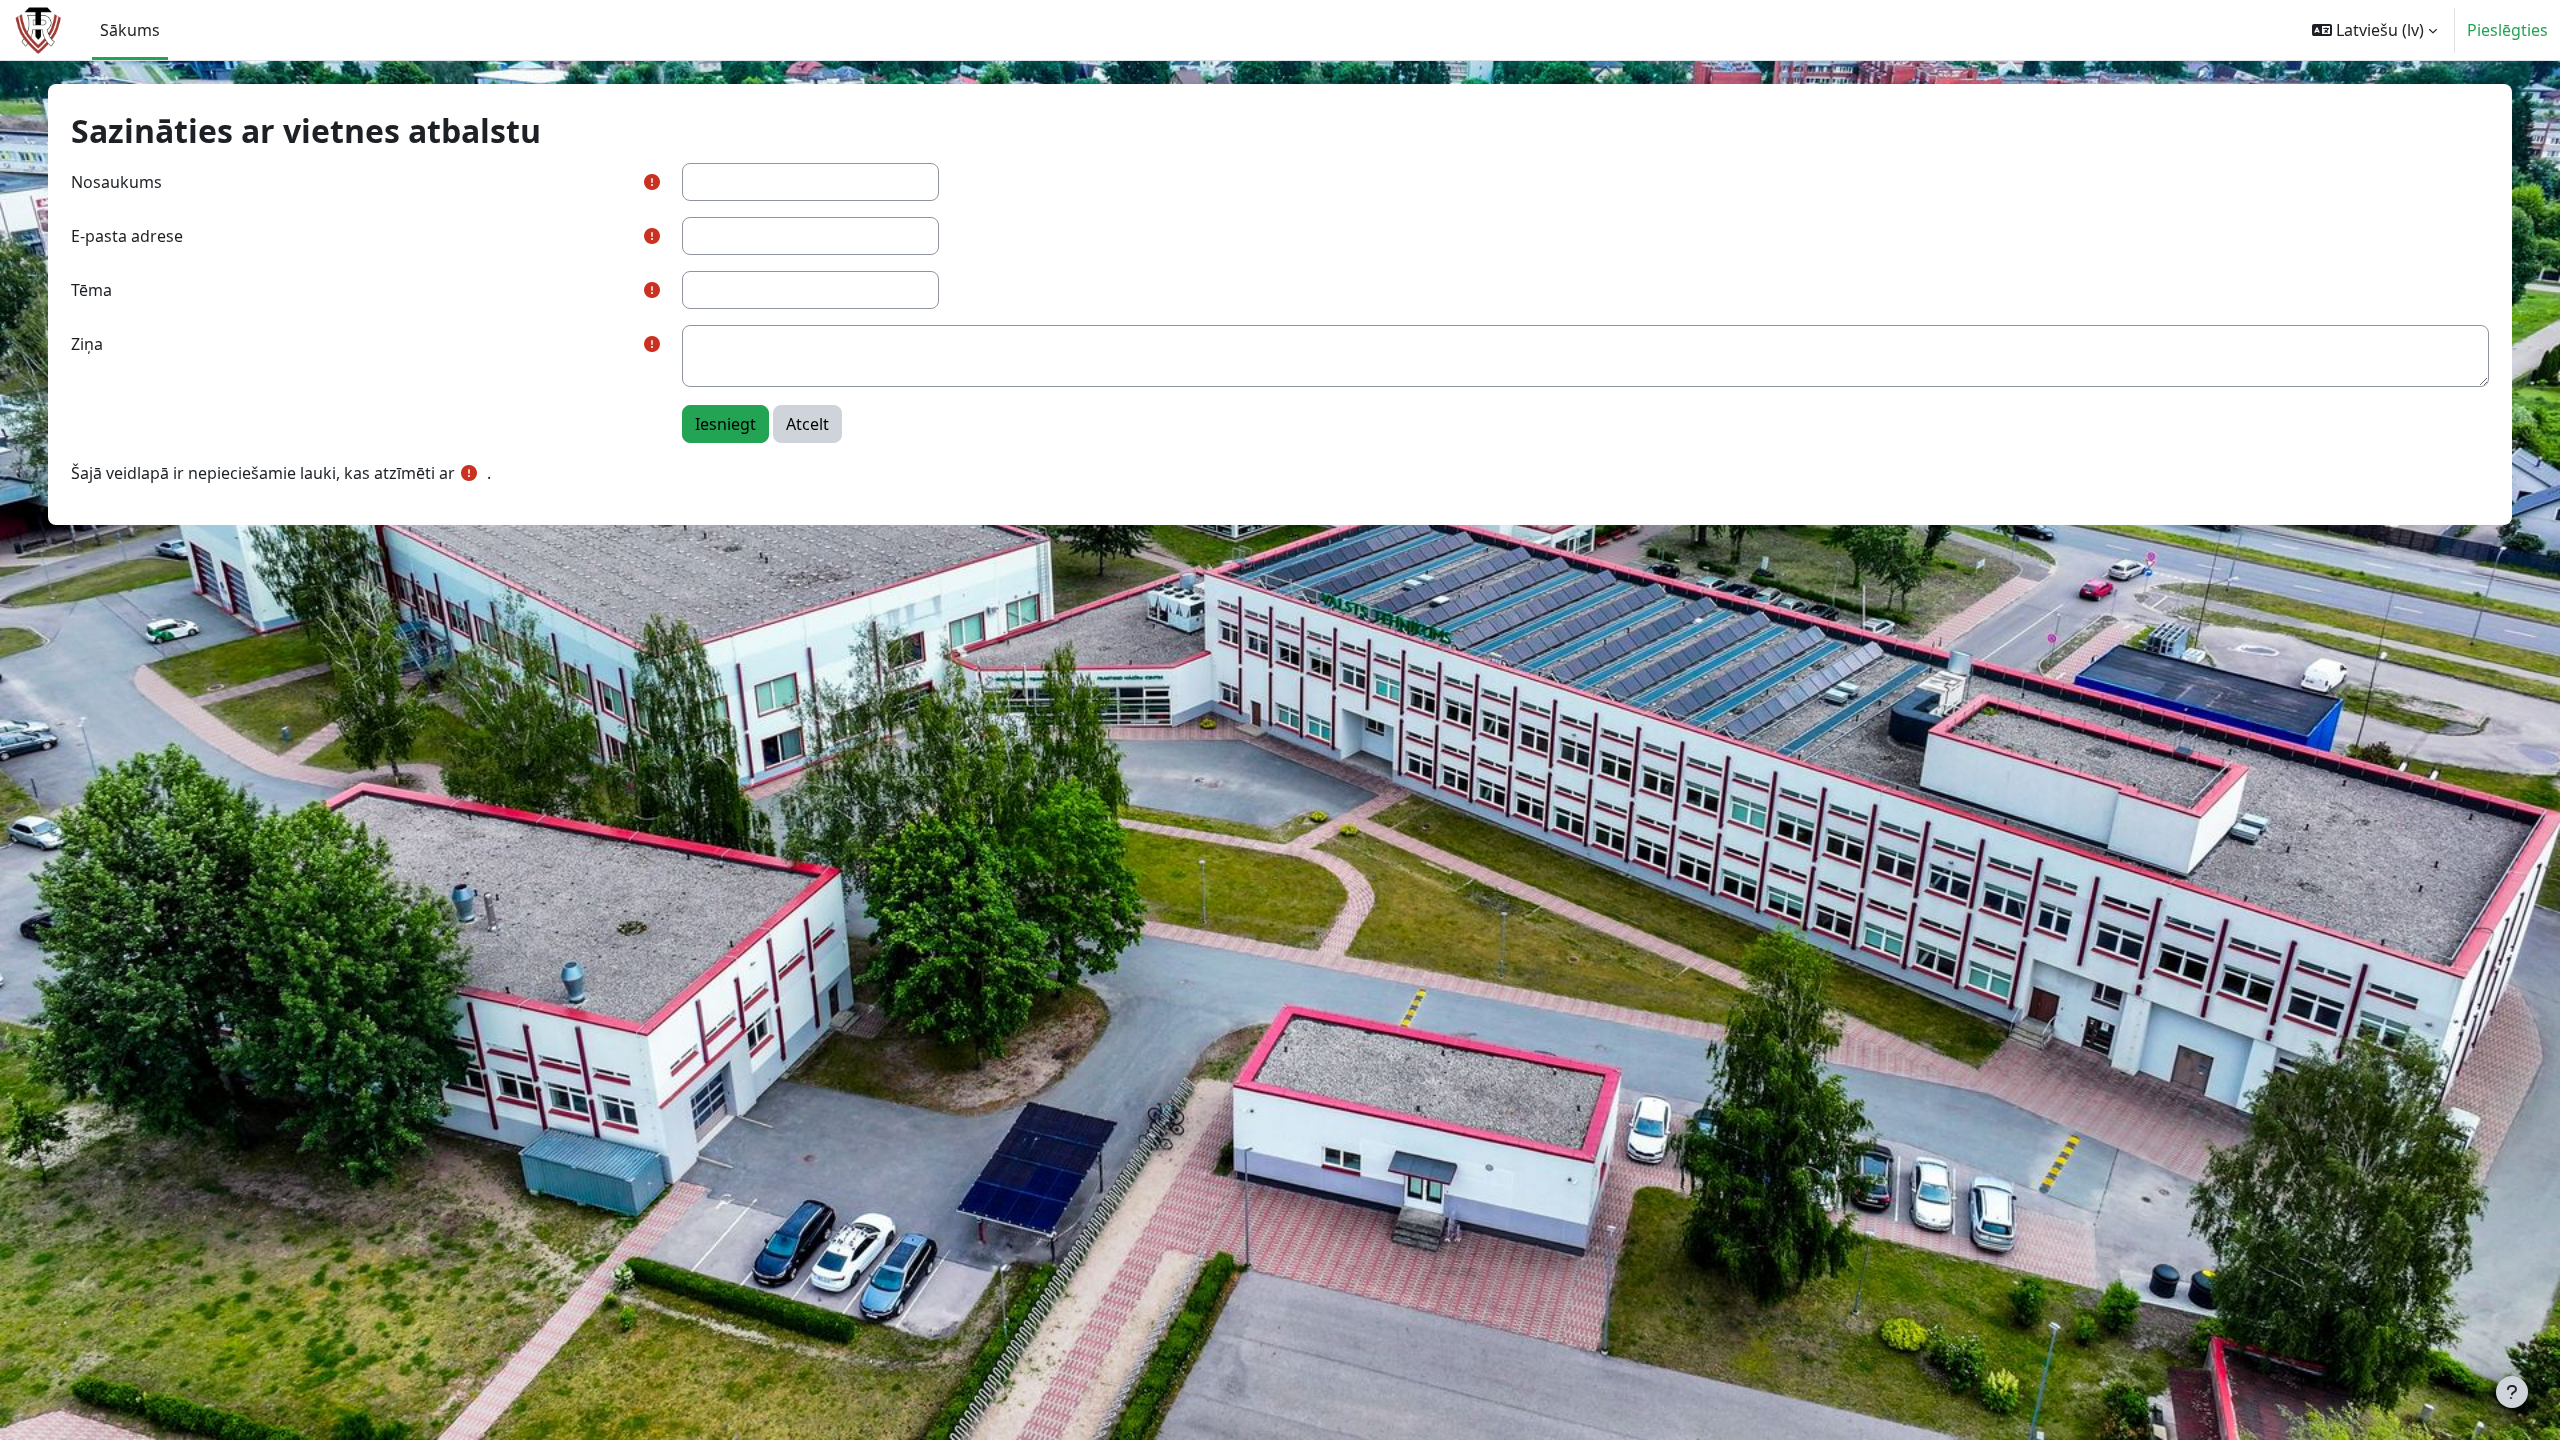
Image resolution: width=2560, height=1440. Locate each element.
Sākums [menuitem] (130, 30)
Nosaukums (116, 182)
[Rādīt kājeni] (2512, 1392)
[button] (2374, 30)
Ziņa (87, 344)
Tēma (91, 290)
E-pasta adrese (127, 236)
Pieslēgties (2507, 30)
